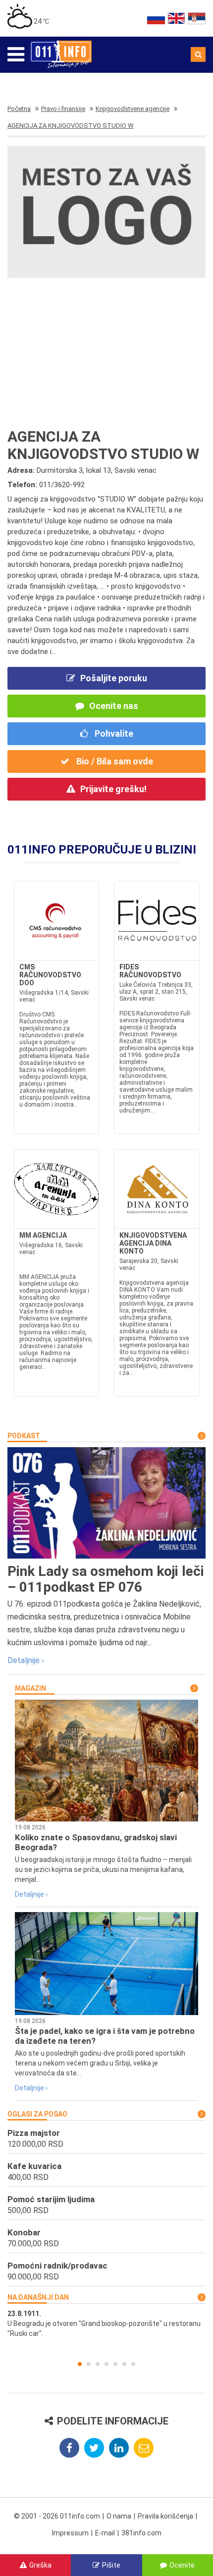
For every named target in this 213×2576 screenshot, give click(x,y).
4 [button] (106, 2364)
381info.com (141, 2533)
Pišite (111, 2565)
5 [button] (115, 2364)
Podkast (24, 1436)
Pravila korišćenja (165, 2516)
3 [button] (98, 2364)
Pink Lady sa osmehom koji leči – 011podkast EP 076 (106, 1579)
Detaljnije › (26, 1660)
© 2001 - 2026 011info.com (57, 2516)
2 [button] (89, 2364)
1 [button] (80, 2364)
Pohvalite (113, 733)
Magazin (30, 1688)
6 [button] (124, 2364)
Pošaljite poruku (114, 678)
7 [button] (133, 2364)
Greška (40, 2565)
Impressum (70, 2533)
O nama (119, 2516)
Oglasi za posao (37, 2114)
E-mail (105, 2533)
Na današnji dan (38, 2297)
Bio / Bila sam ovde (114, 761)
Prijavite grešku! (113, 789)
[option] (106, 2323)
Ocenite (182, 2565)
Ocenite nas (114, 706)
